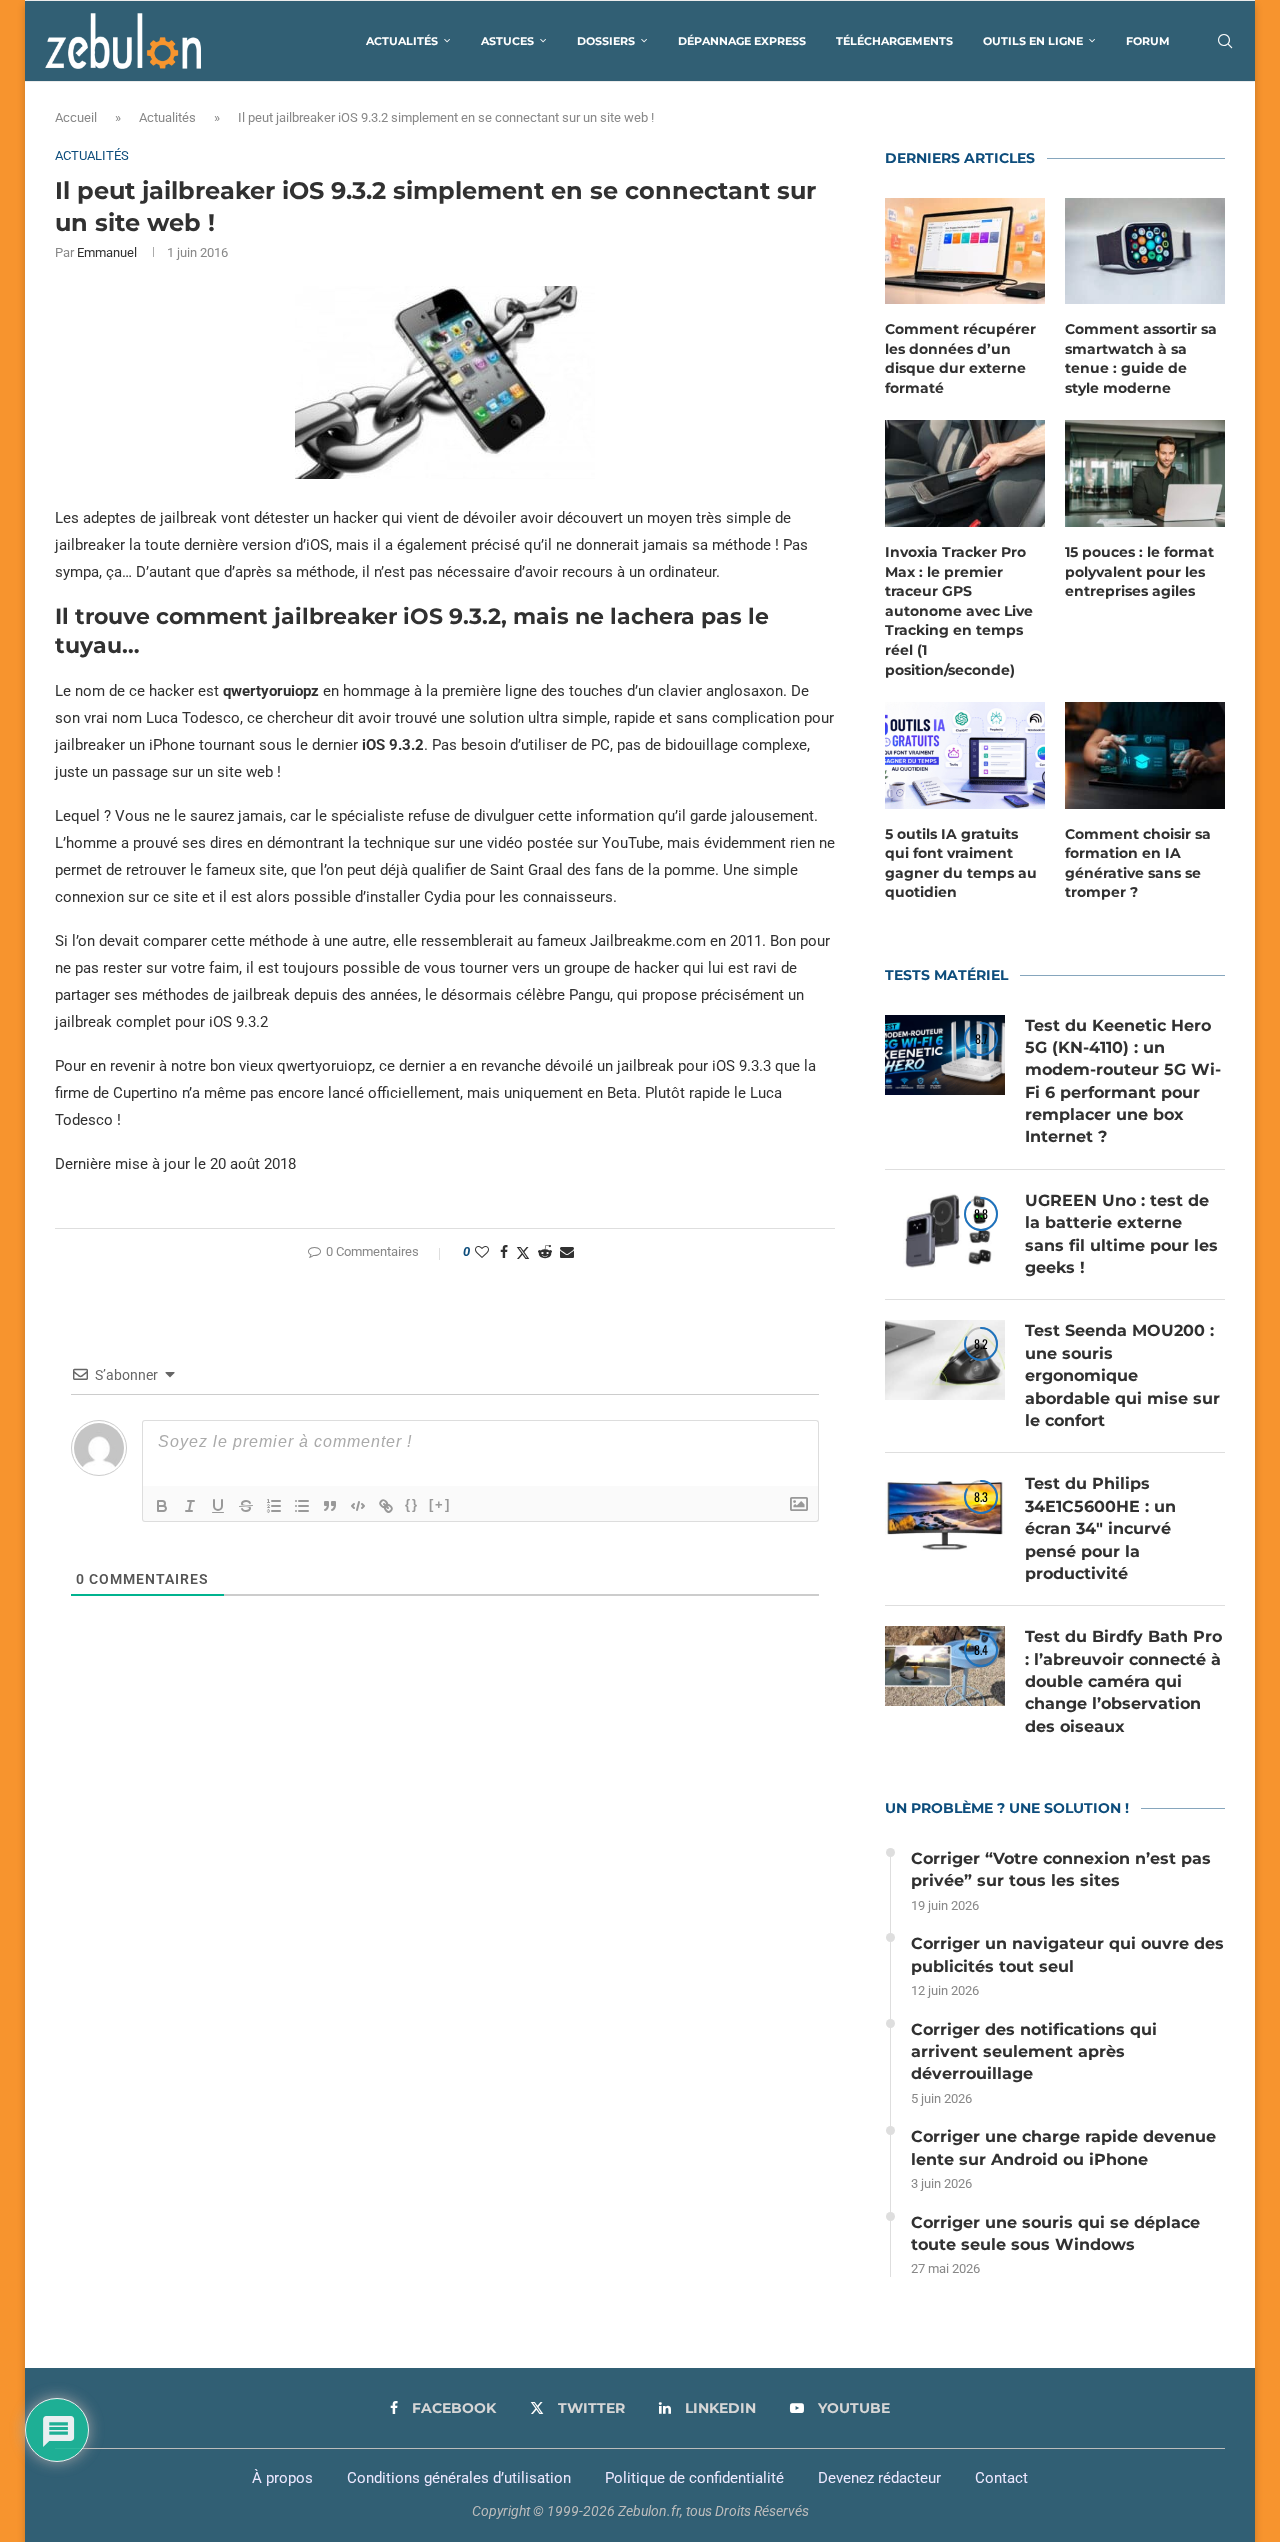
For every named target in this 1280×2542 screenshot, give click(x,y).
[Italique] (190, 1506)
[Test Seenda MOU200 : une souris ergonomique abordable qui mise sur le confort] (945, 1360)
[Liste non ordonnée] (302, 1506)
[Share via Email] (567, 1252)
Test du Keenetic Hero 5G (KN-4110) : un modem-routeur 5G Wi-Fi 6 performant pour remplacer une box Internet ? (1123, 1081)
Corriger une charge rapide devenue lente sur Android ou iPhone (1063, 2147)
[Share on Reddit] (545, 1252)
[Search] (1225, 41)
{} (412, 1504)
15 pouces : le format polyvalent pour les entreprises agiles (1139, 571)
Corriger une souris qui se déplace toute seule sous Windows (1055, 2233)
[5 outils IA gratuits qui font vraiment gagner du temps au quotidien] (965, 755)
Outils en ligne (1033, 41)
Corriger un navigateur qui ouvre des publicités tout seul (1067, 1954)
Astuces (507, 41)
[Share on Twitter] (523, 1252)
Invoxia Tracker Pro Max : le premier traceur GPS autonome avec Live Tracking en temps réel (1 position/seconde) (959, 611)
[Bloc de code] (358, 1506)
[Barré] (246, 1506)
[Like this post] (482, 1252)
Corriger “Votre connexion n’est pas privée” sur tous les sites (1061, 1869)
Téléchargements (894, 41)
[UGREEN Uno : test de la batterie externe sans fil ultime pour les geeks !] (945, 1230)
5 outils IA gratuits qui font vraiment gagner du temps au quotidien (961, 863)
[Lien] (386, 1506)
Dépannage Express (742, 41)
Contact (1001, 2478)
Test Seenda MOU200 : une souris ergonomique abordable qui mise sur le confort (1122, 1375)
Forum (1148, 41)
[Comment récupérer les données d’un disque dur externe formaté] (965, 251)
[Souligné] (218, 1506)
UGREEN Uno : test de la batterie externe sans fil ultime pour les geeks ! (1121, 1234)
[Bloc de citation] (330, 1506)
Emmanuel (107, 252)
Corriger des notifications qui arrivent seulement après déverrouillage (1034, 2052)
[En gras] (162, 1506)
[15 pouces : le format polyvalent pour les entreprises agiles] (1145, 473)
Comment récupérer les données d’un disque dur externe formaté (960, 358)
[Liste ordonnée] (274, 1506)
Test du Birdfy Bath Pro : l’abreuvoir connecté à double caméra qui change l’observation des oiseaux (1123, 1681)
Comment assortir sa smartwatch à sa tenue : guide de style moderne (1141, 358)
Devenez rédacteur (879, 2478)
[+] (440, 1504)
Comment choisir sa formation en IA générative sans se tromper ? (1138, 863)
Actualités (402, 41)
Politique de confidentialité (694, 2478)
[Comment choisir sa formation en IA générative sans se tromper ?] (1145, 755)
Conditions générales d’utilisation (459, 2478)
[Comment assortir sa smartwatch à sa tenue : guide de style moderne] (1145, 251)
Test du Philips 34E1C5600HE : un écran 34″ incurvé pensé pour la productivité (1100, 1528)
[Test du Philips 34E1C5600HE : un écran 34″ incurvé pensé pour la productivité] (945, 1513)
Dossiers (606, 41)
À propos (282, 2478)
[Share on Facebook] (504, 1252)
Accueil (76, 117)
